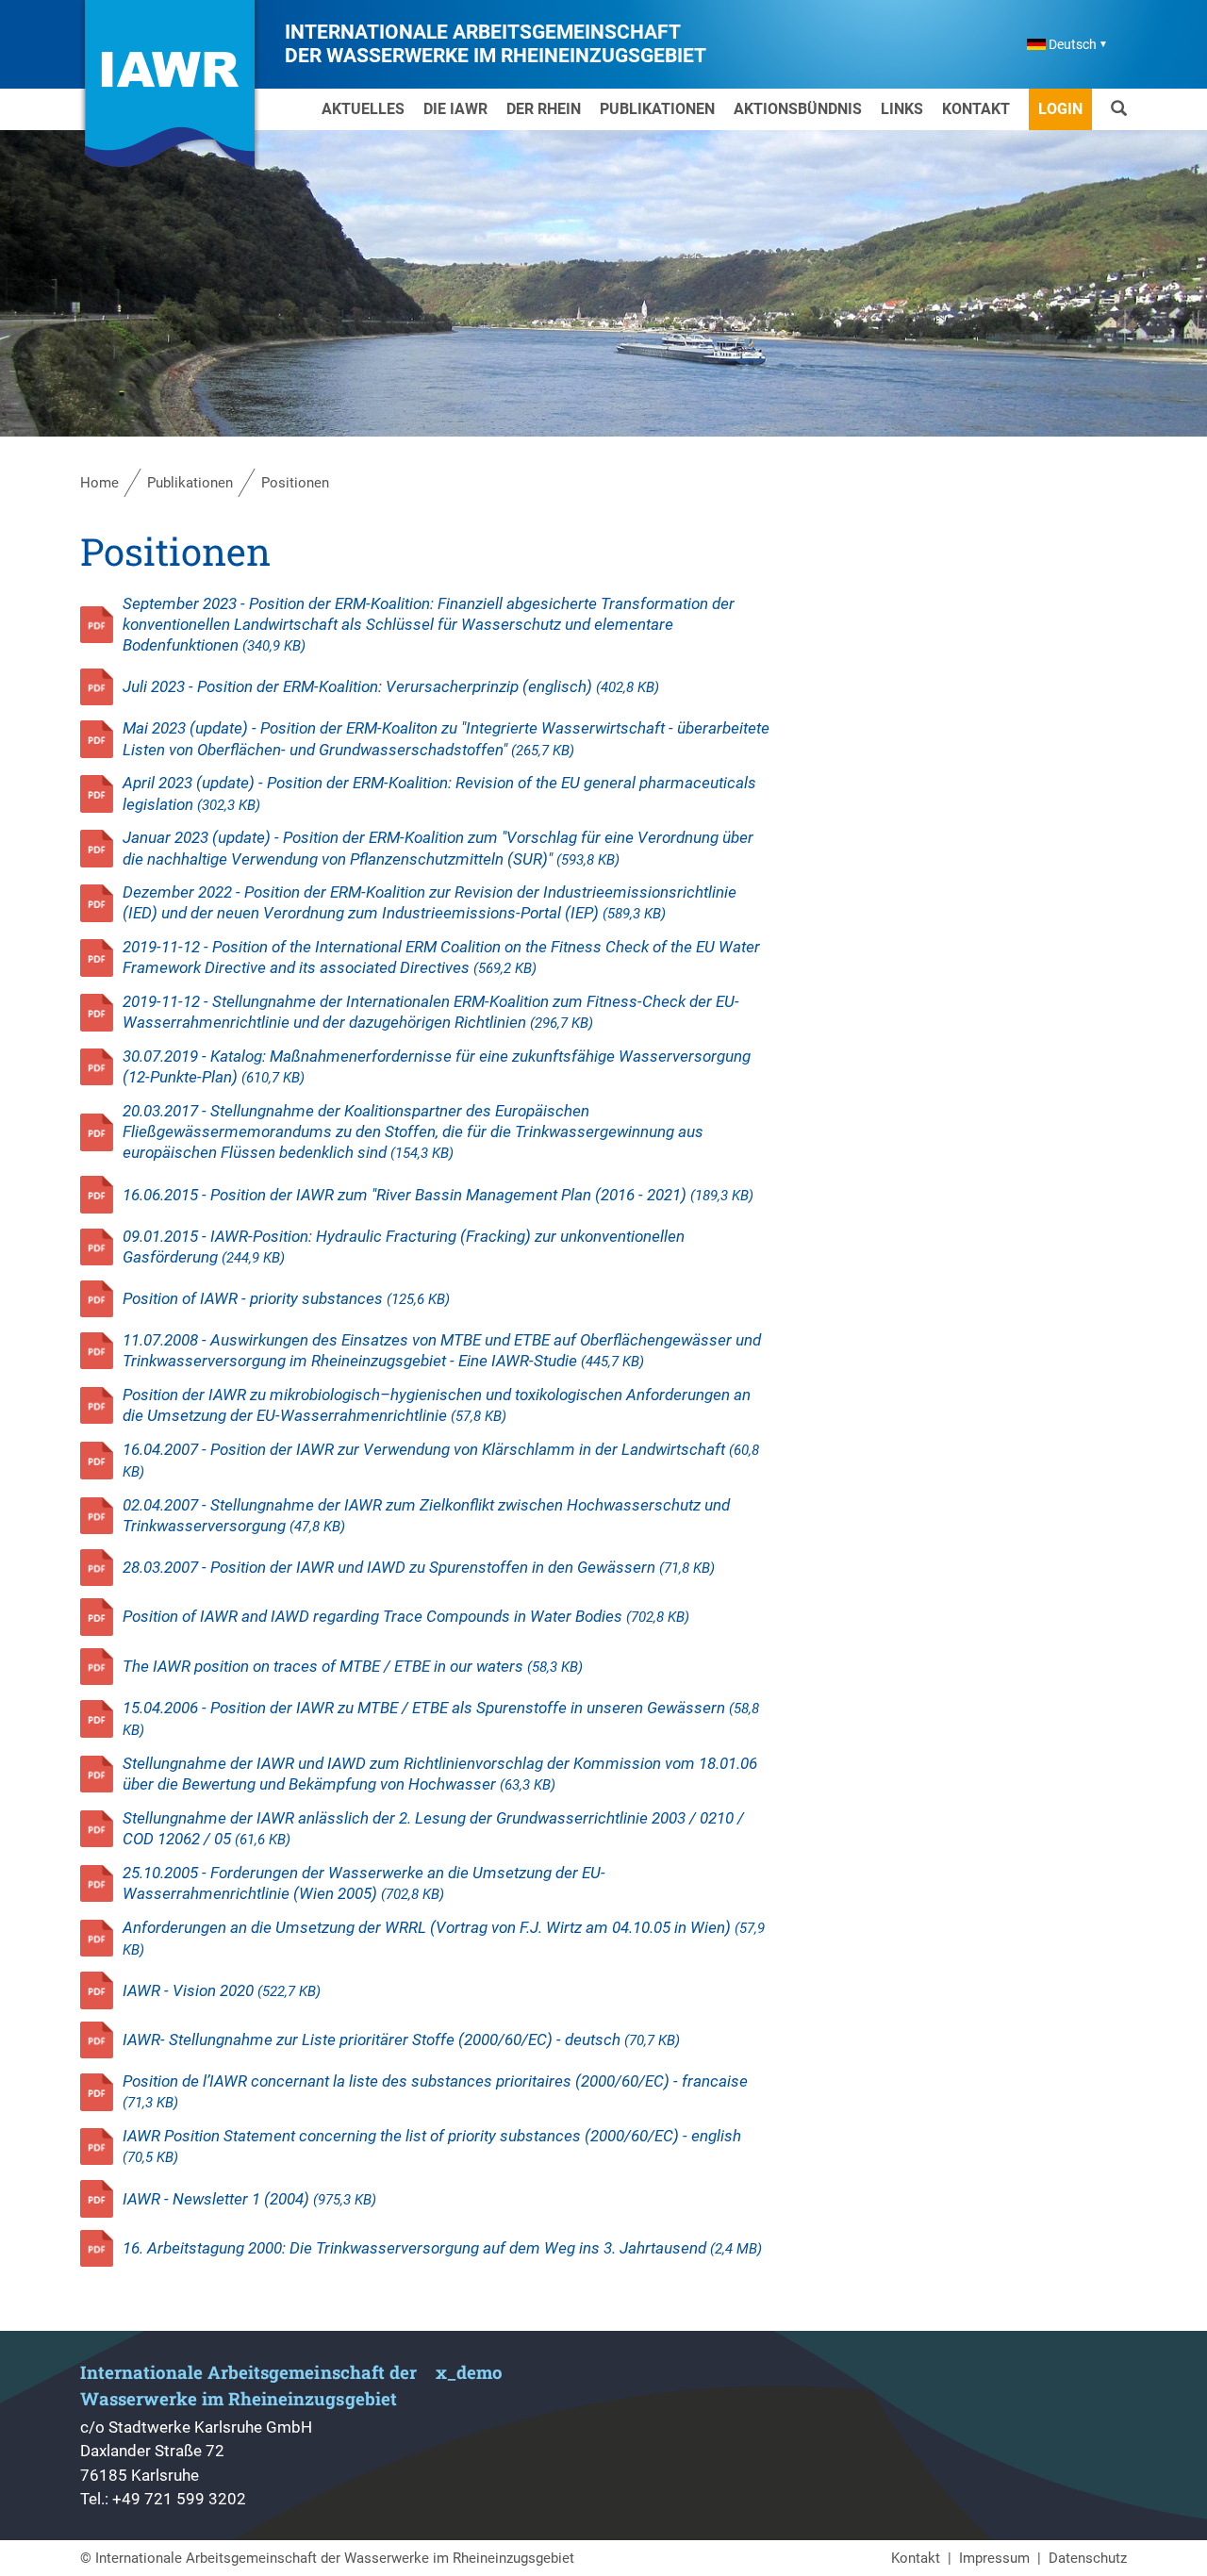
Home (99, 483)
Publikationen (657, 109)
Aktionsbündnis (798, 109)
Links (902, 109)
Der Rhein (544, 109)
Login (1060, 109)
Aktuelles (363, 109)
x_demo (469, 2372)
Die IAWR (455, 109)
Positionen (295, 483)
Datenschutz (1088, 2558)
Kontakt (976, 109)
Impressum (994, 2558)
